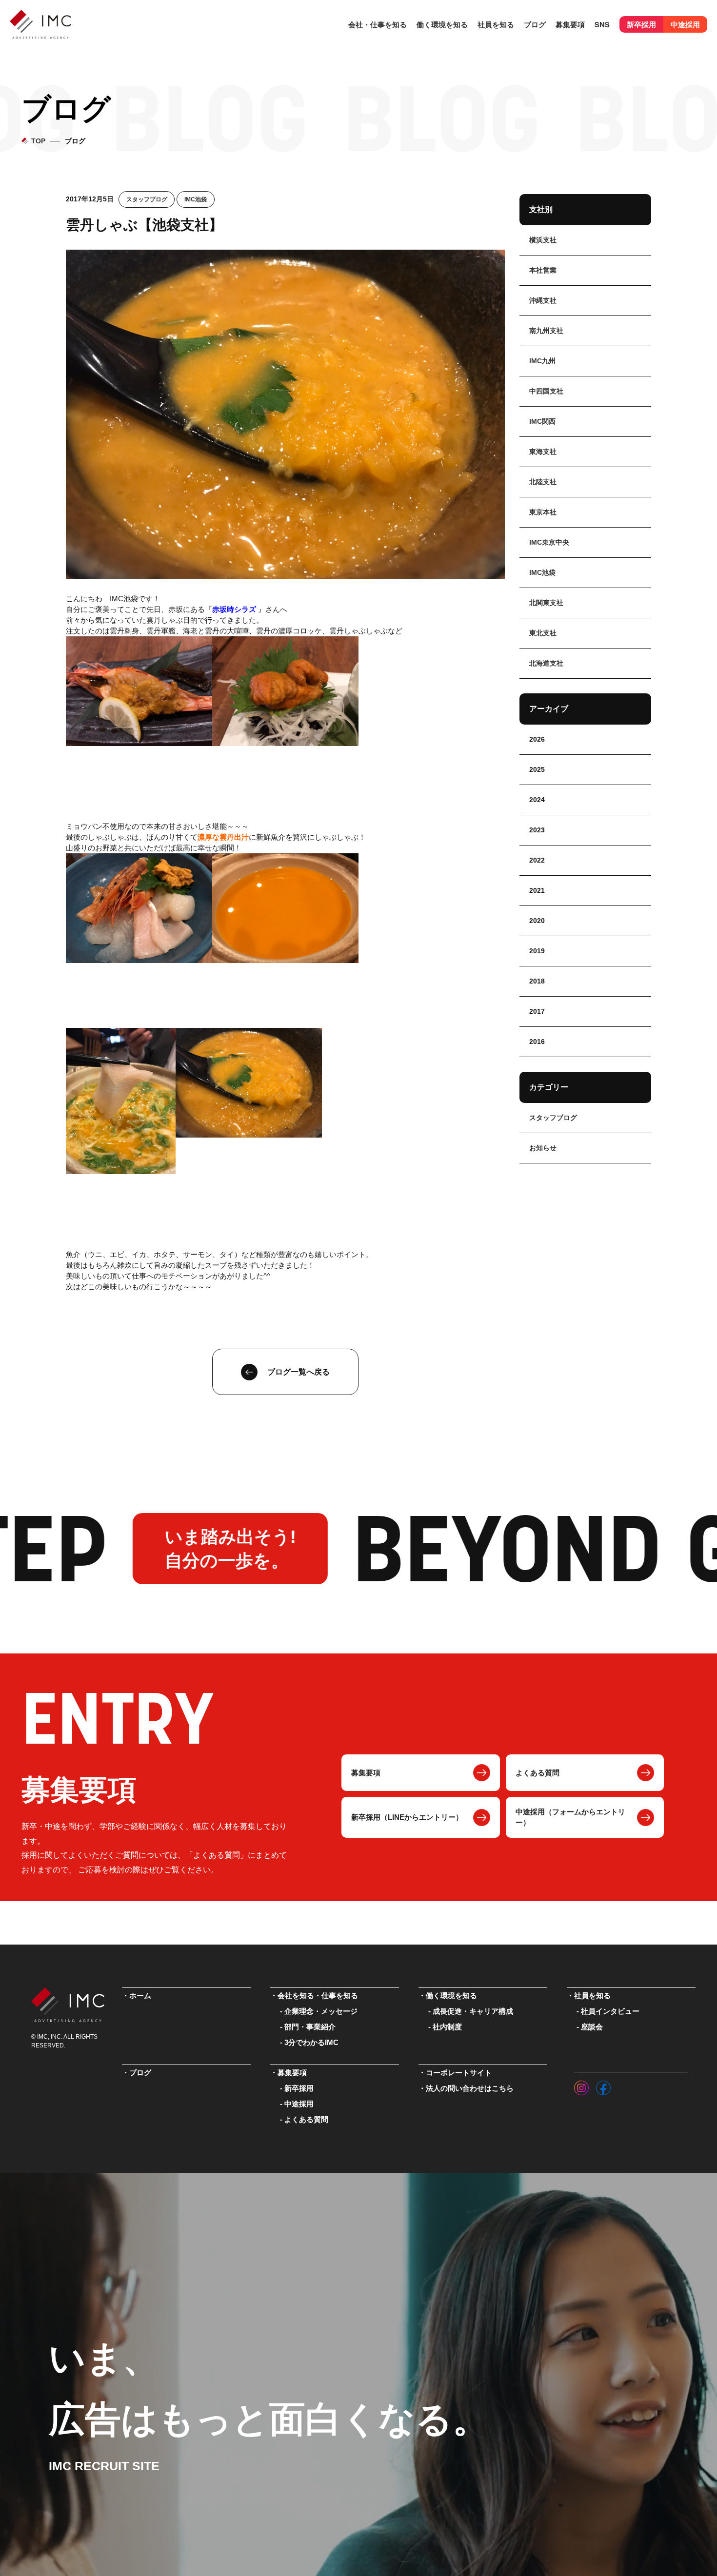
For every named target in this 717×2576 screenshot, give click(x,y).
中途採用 (685, 24)
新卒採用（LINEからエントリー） (407, 1817)
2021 (537, 890)
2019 (537, 951)
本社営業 (543, 270)
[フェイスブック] (603, 2085)
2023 (537, 830)
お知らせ (543, 1148)
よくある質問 (538, 1773)
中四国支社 (546, 391)
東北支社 (543, 633)
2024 (537, 800)
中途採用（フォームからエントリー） (570, 1817)
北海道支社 (546, 663)
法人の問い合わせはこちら (470, 2088)
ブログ (535, 24)
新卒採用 (641, 24)
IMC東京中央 (549, 542)
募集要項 (366, 1773)
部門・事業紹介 (310, 2027)
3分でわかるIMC (311, 2043)
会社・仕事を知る (378, 24)
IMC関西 (542, 421)
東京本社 (543, 512)
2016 (537, 1042)
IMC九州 (542, 361)
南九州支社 (546, 331)
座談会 (592, 2027)
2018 (537, 981)
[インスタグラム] (581, 2085)
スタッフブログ (147, 199)
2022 (537, 860)
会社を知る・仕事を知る (318, 1996)
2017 (537, 1011)
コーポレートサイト (459, 2073)
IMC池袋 (196, 199)
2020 (537, 921)
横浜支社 (543, 240)
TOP (38, 141)
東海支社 (543, 452)
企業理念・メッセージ (321, 2011)
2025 (537, 769)
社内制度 (447, 2027)
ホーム (140, 1996)
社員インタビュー (610, 2011)
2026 (537, 739)
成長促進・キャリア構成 (473, 2011)
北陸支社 (543, 482)
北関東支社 (546, 603)
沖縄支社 (543, 300)
